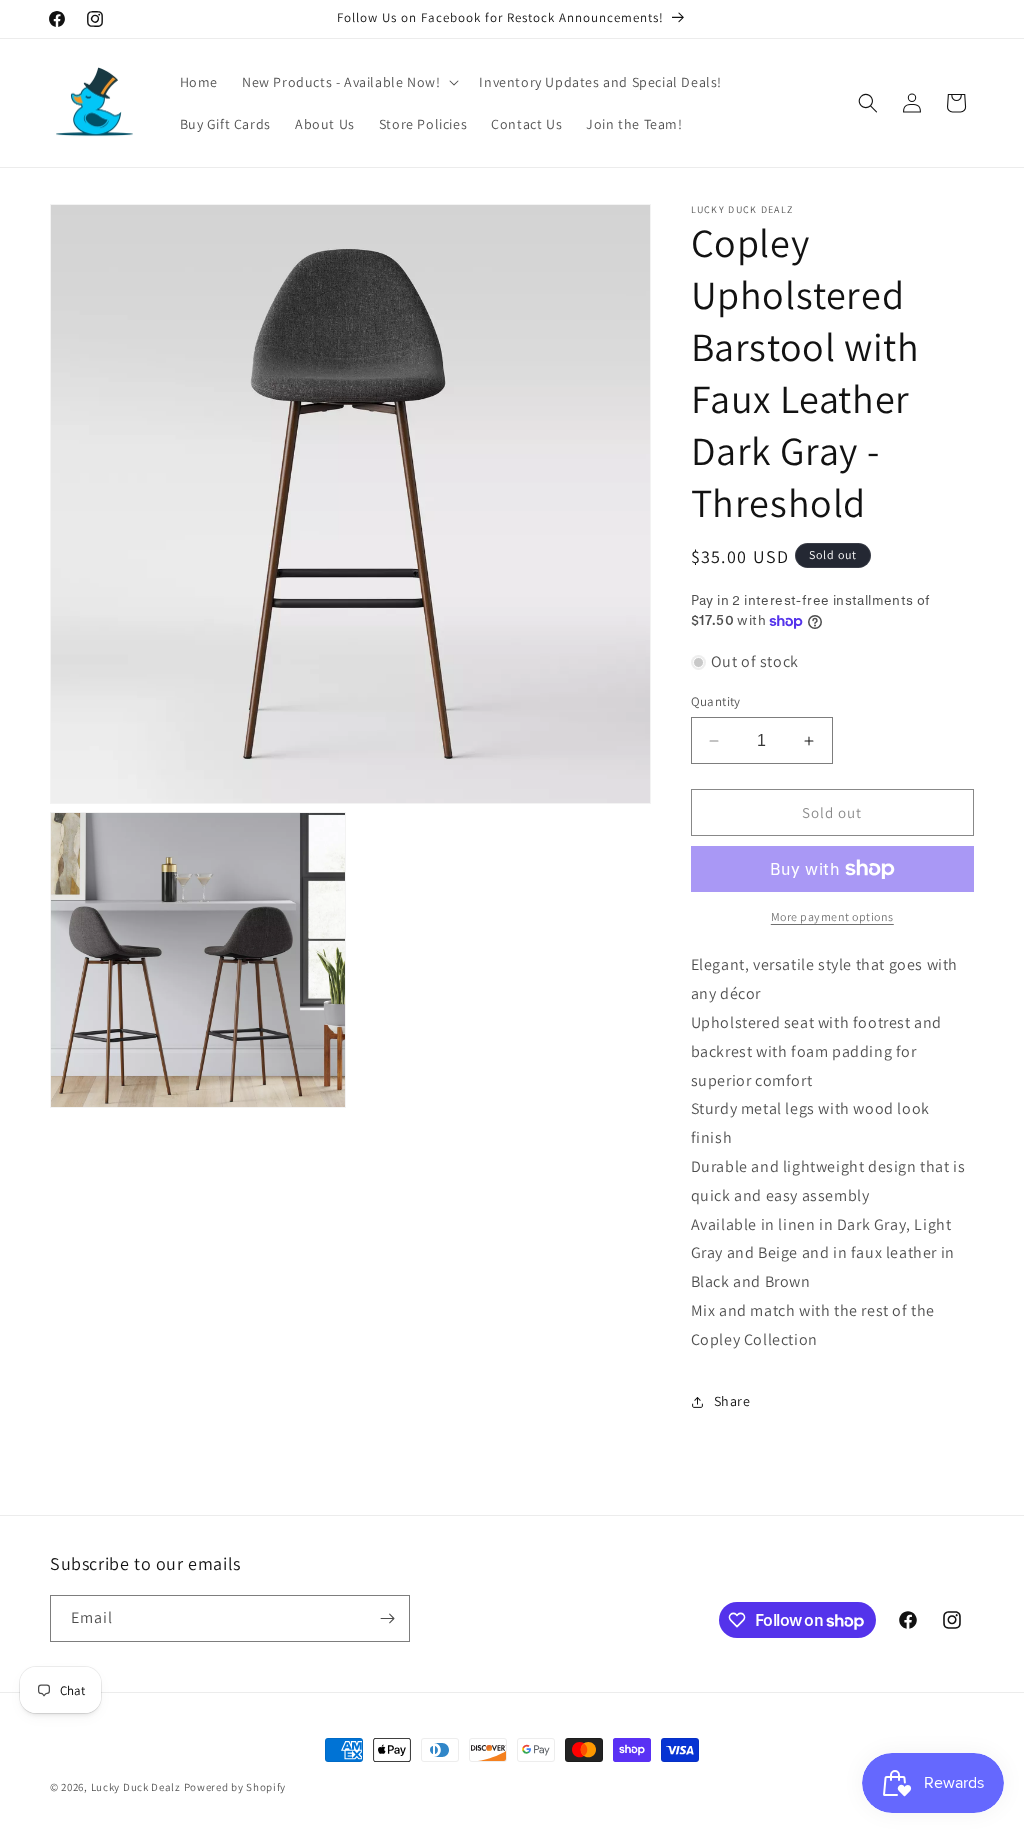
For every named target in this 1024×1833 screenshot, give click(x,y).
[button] (348, 82)
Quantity (716, 701)
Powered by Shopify (235, 1787)
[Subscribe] (387, 1618)
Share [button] (732, 1401)
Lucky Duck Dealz (136, 1787)
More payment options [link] (832, 916)
